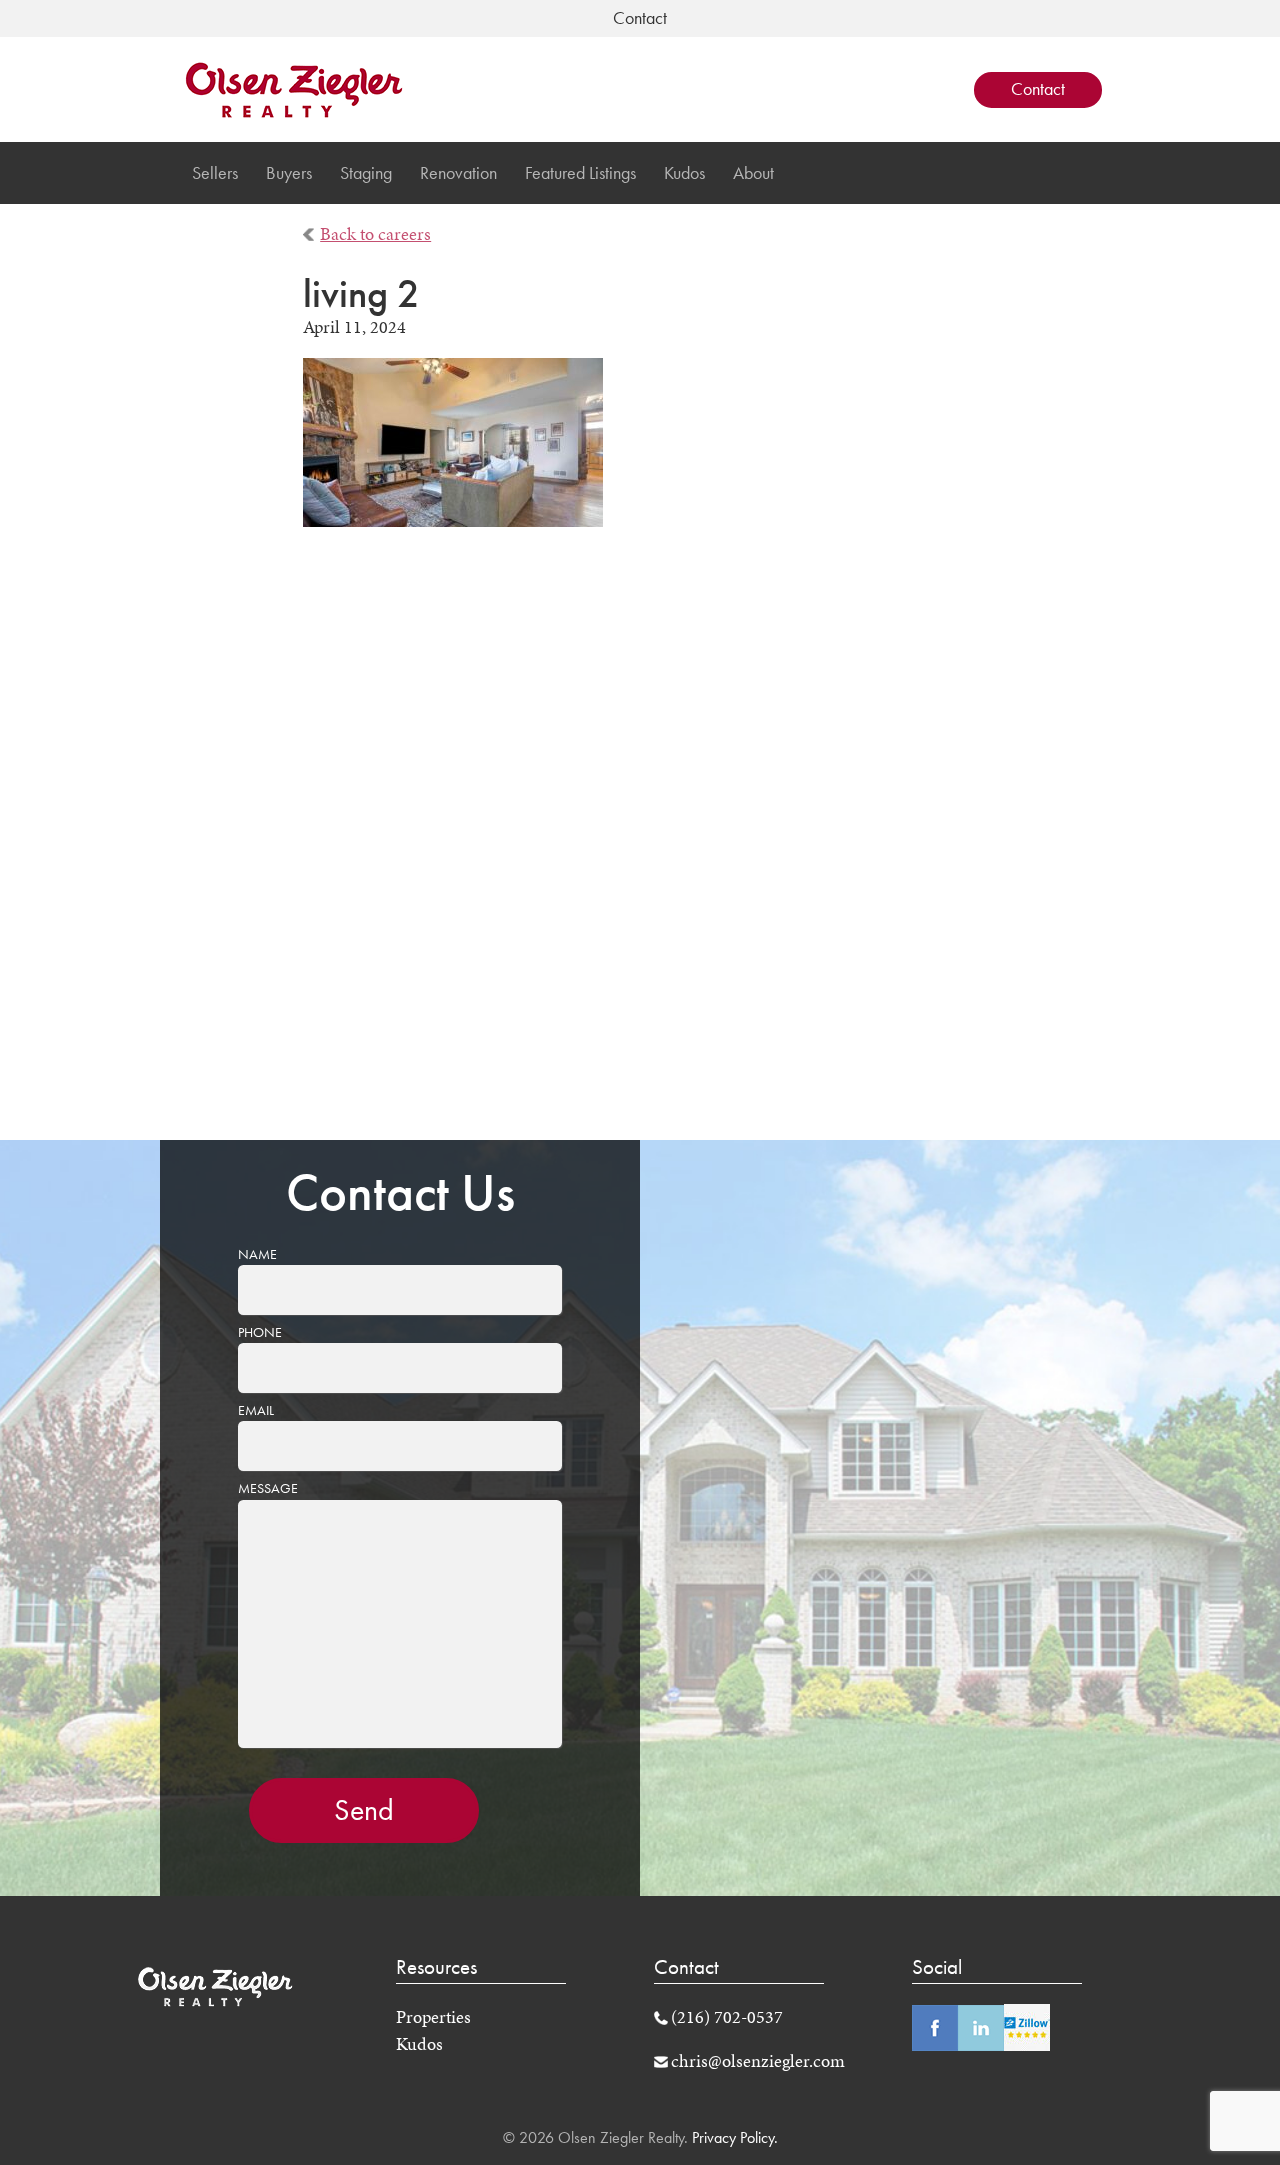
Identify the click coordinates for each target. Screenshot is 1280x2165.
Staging (366, 173)
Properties (433, 2017)
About (753, 173)
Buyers (289, 173)
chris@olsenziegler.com (758, 2061)
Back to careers (375, 234)
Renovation (458, 173)
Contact (1038, 89)
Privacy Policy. (733, 2137)
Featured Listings (580, 173)
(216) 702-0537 (727, 2017)
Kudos (684, 173)
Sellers (215, 173)
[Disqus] (640, 847)
